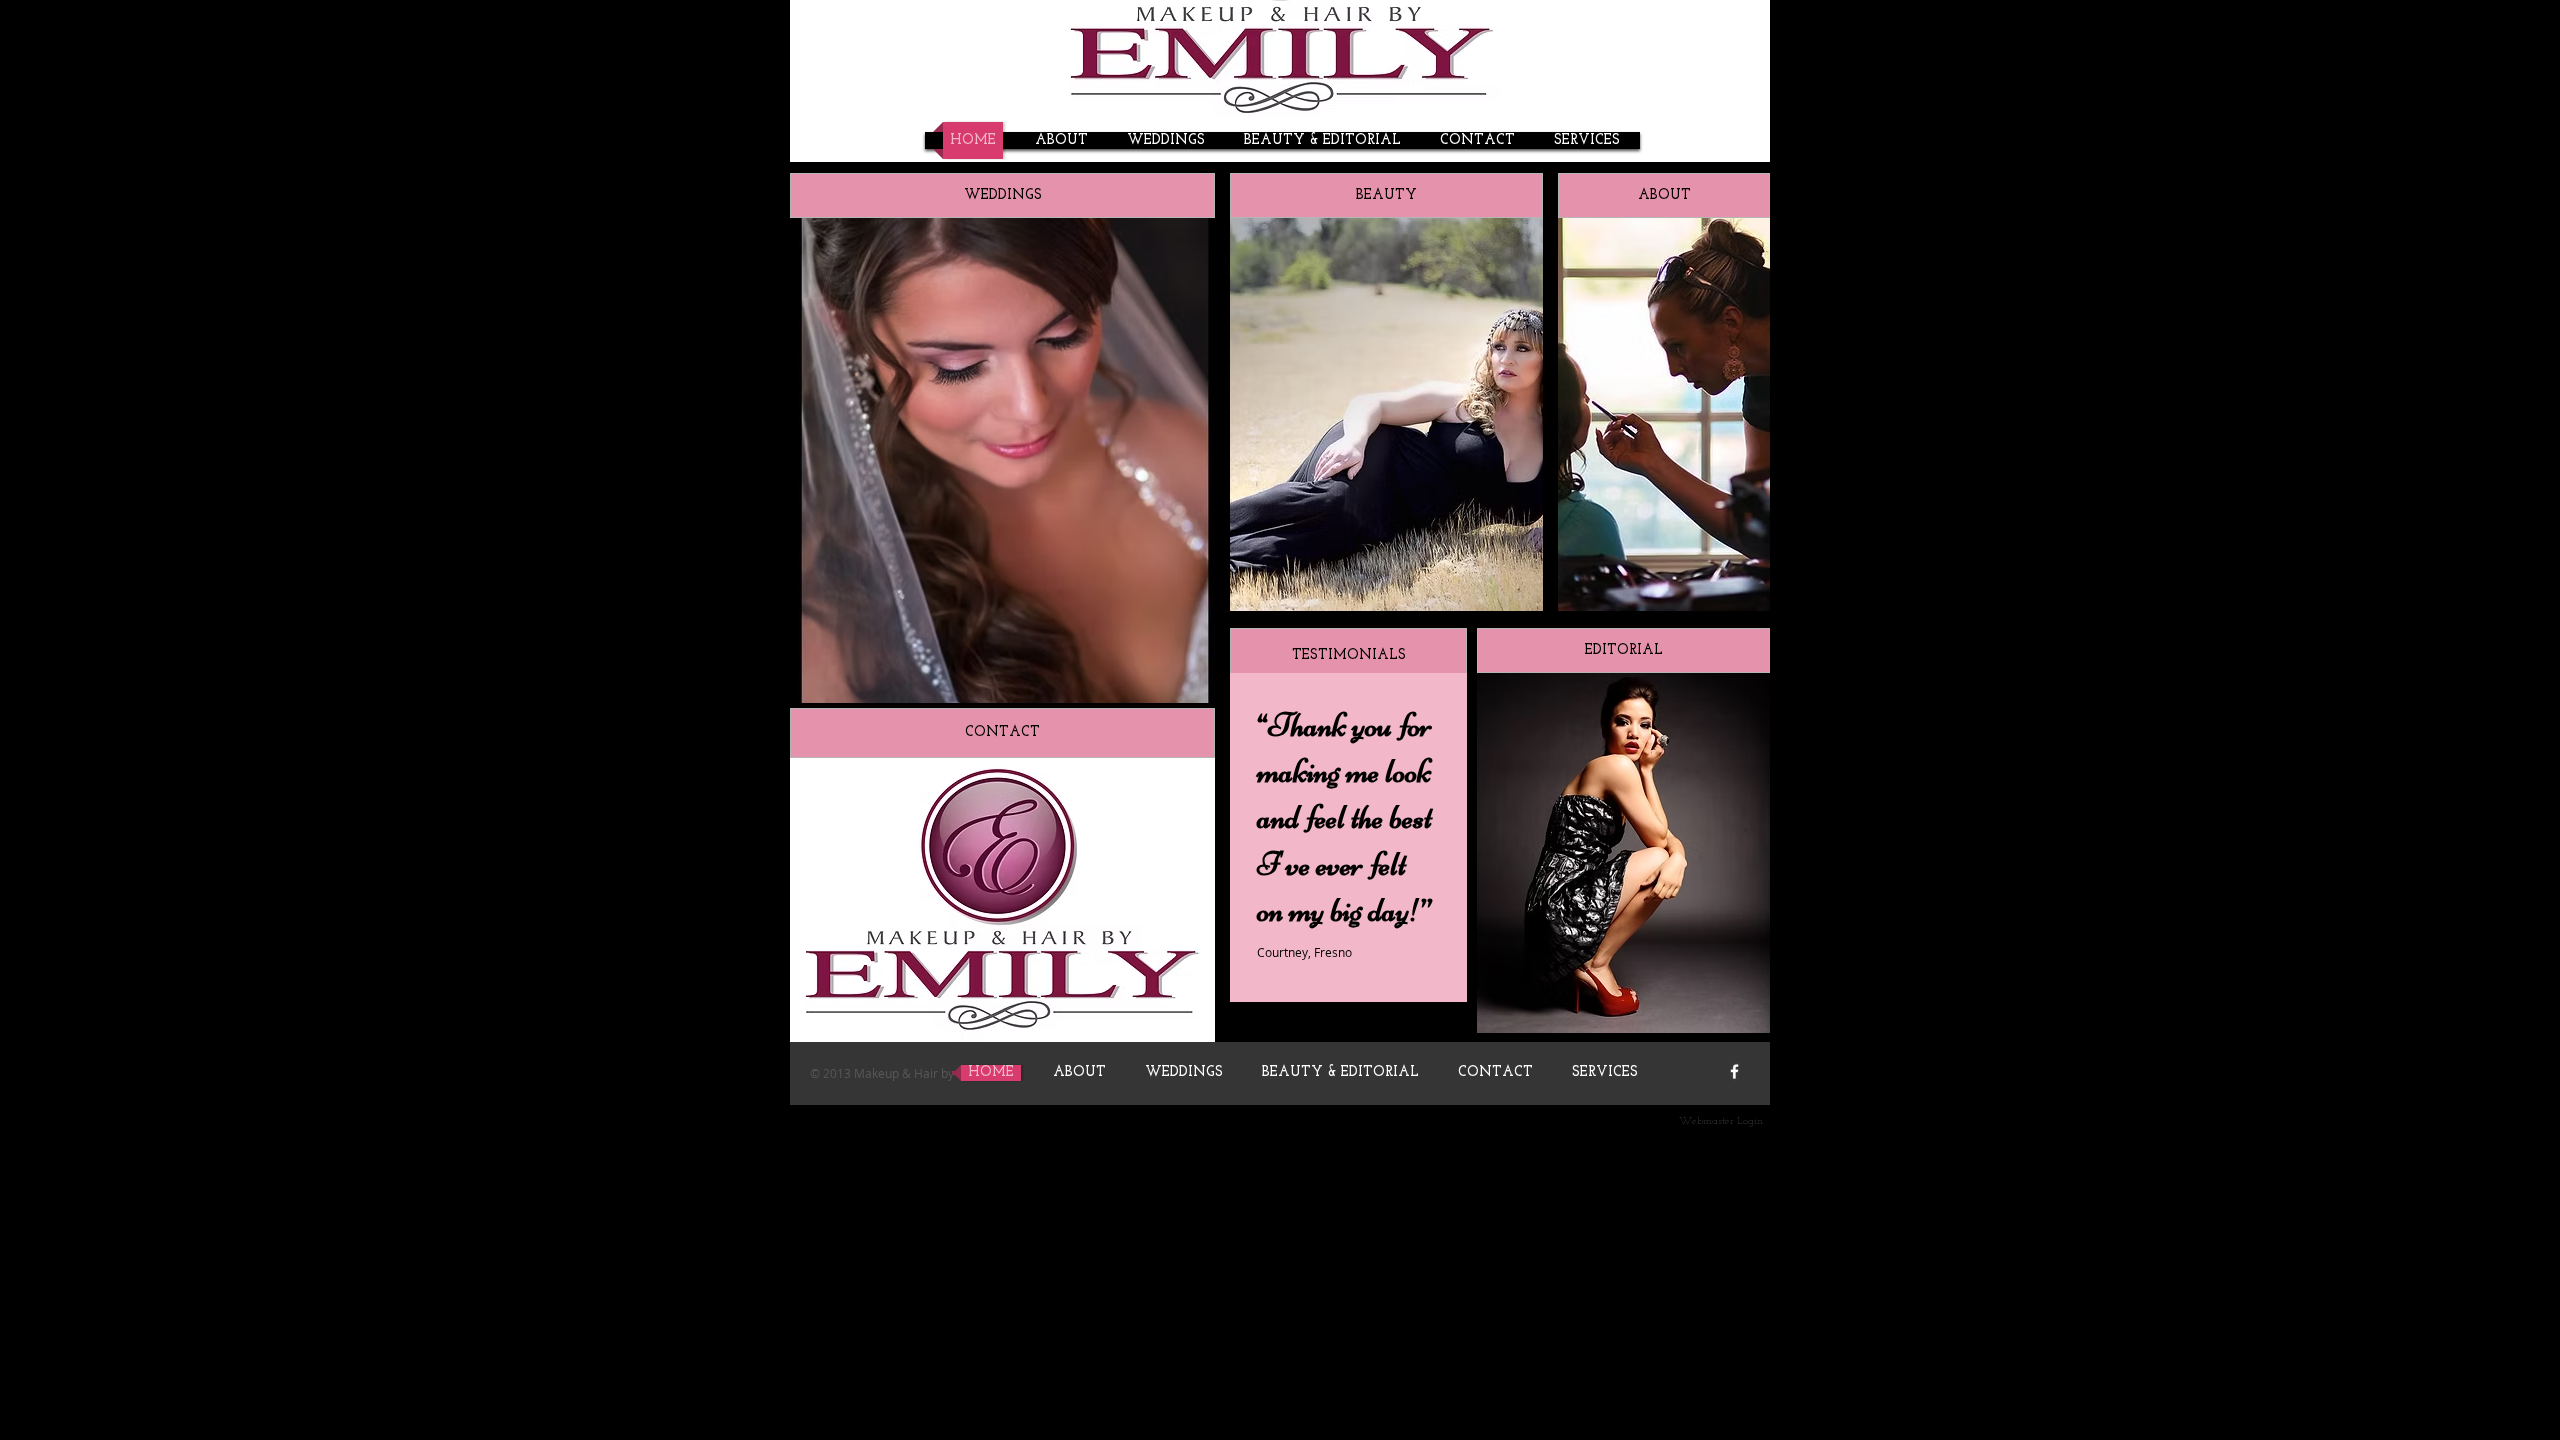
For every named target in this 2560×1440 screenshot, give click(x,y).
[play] (1513, 581)
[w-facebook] (1734, 1071)
